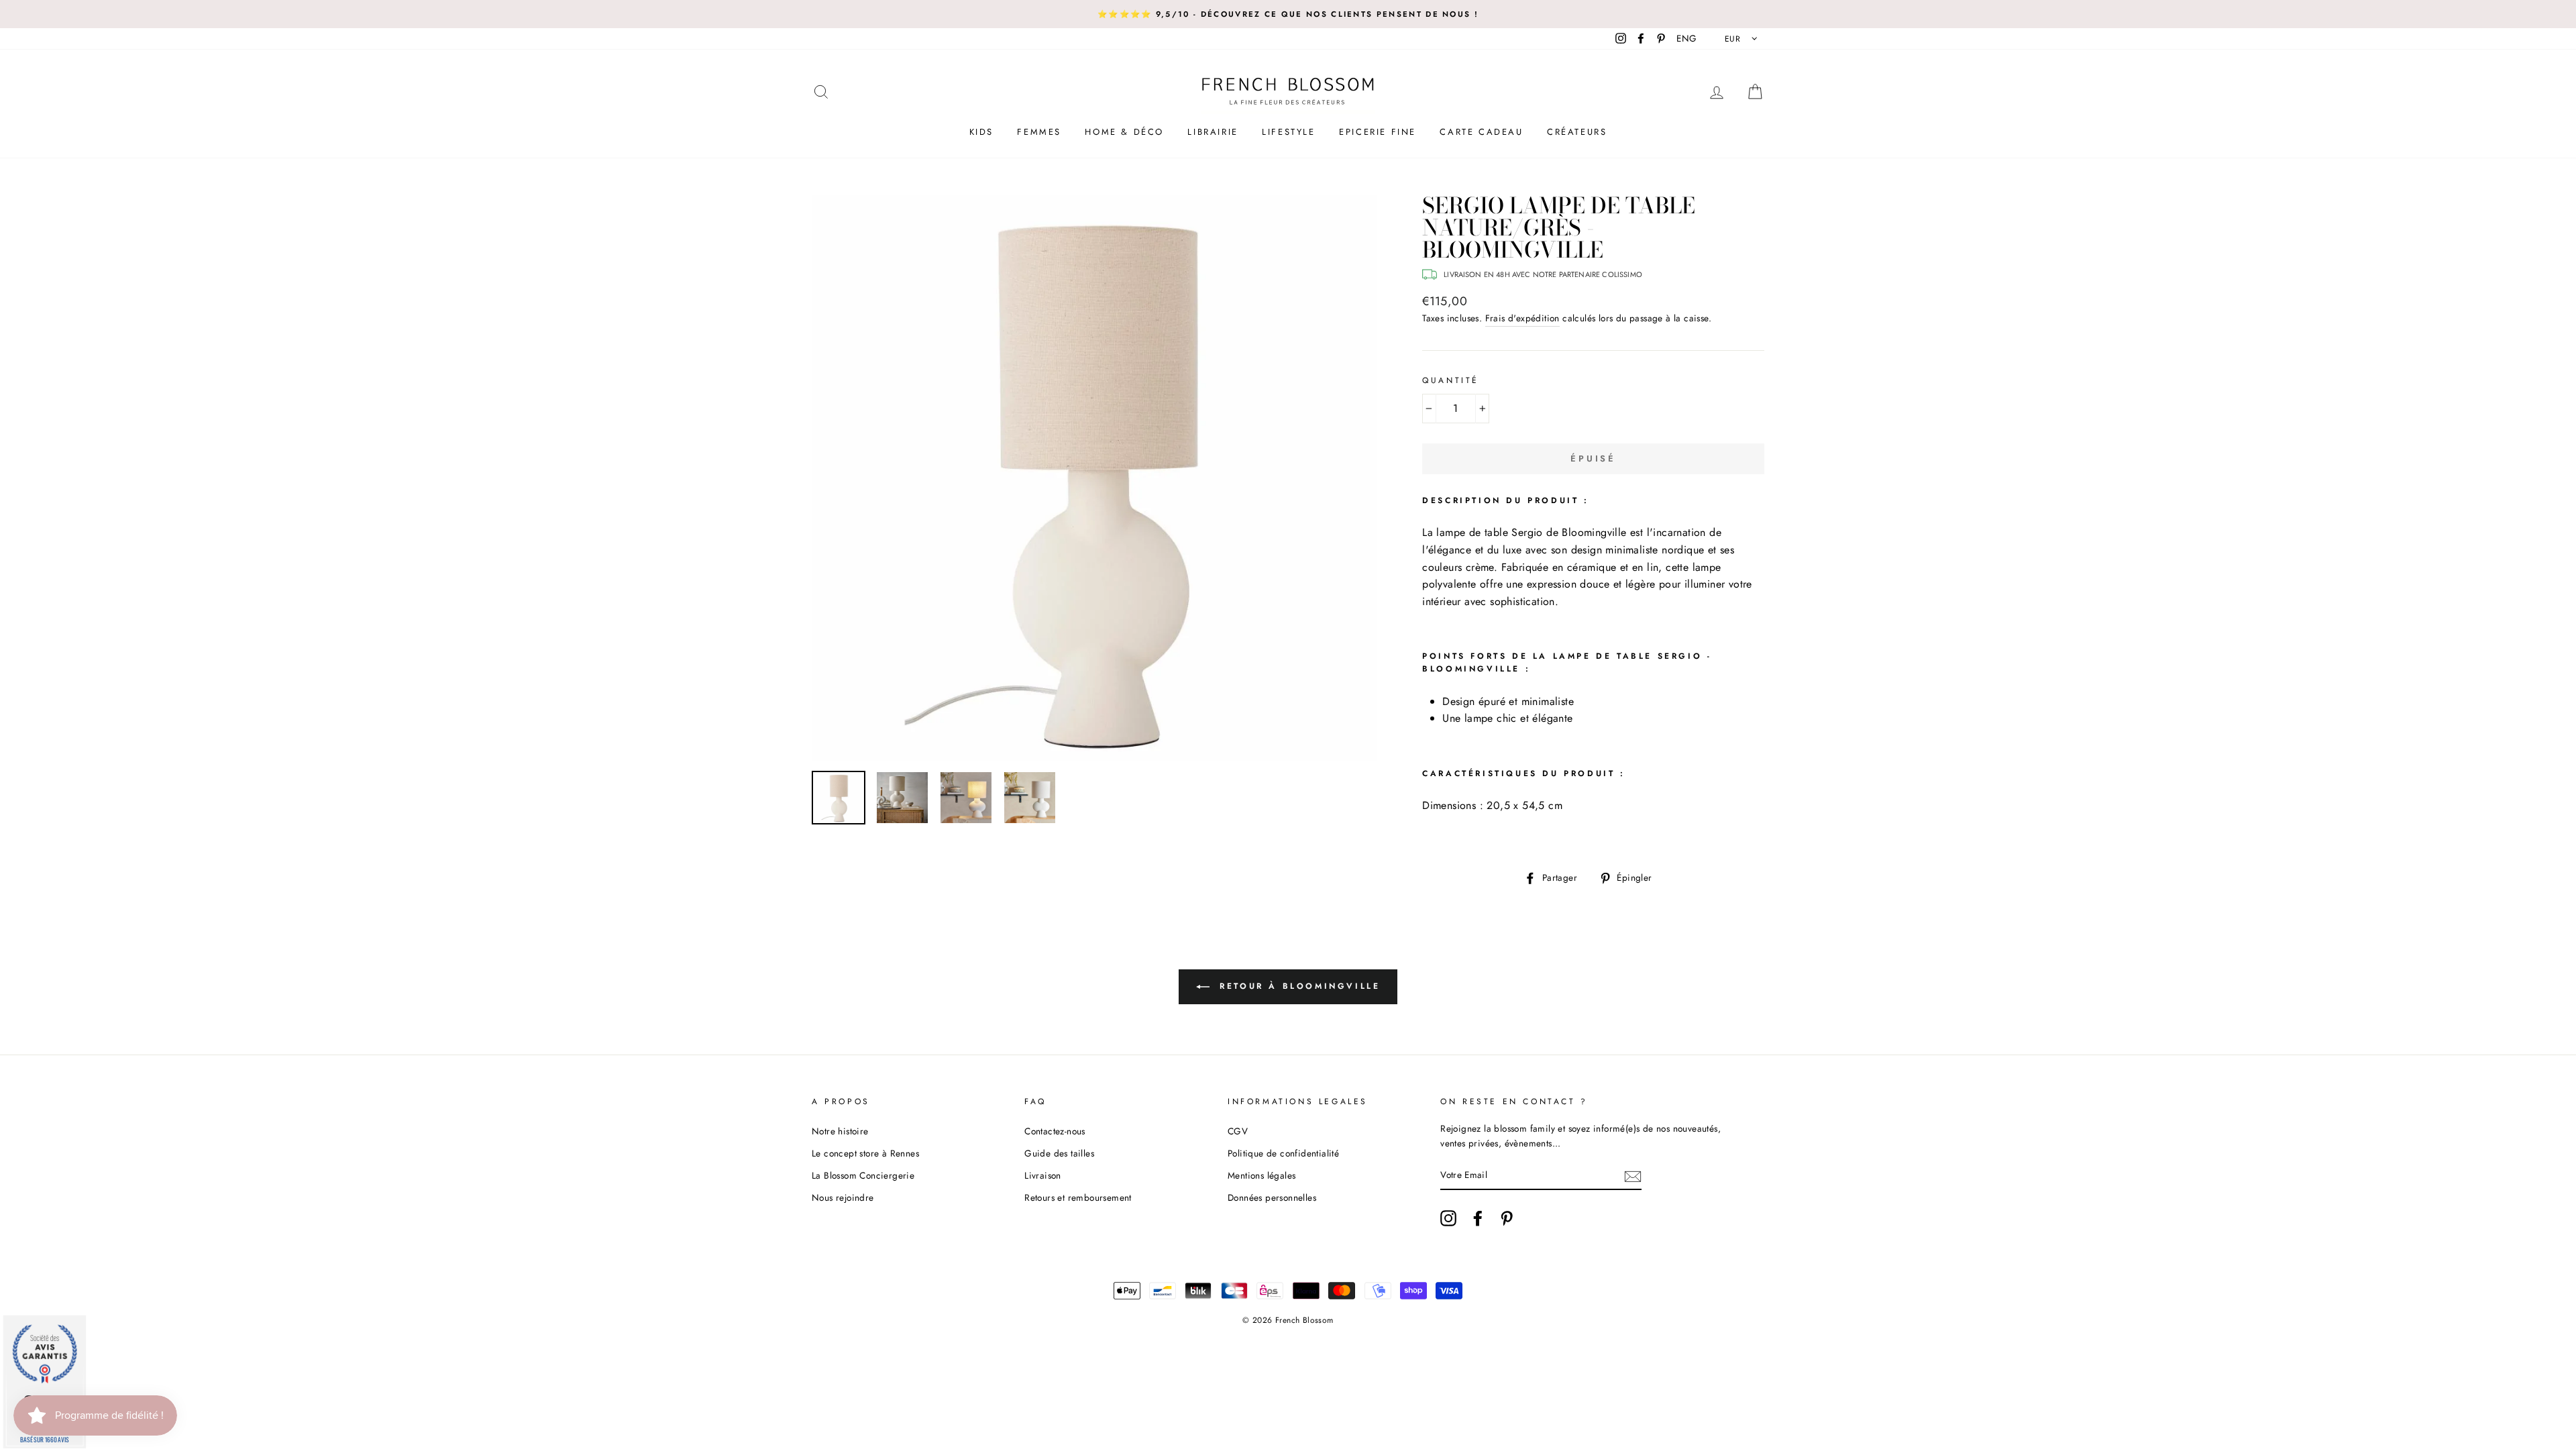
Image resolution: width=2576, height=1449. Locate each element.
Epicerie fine (1378, 132)
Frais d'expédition (1522, 318)
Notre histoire (840, 1131)
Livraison (1043, 1175)
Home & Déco (1124, 132)
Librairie (1213, 132)
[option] (1288, 14)
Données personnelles (1272, 1197)
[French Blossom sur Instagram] (1448, 1218)
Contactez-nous (1055, 1131)
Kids (981, 132)
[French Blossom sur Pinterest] (1507, 1218)
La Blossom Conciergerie (863, 1175)
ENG (1686, 38)
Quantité (1451, 380)
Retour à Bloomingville (1298, 986)
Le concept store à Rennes (865, 1153)
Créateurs (1577, 132)
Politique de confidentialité (1283, 1153)
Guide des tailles (1059, 1153)
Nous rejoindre (843, 1197)
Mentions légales (1262, 1175)
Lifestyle (1288, 132)
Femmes (1039, 132)
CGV (1238, 1131)
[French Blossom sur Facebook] (1478, 1218)
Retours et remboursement (1078, 1197)
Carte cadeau (1481, 132)
